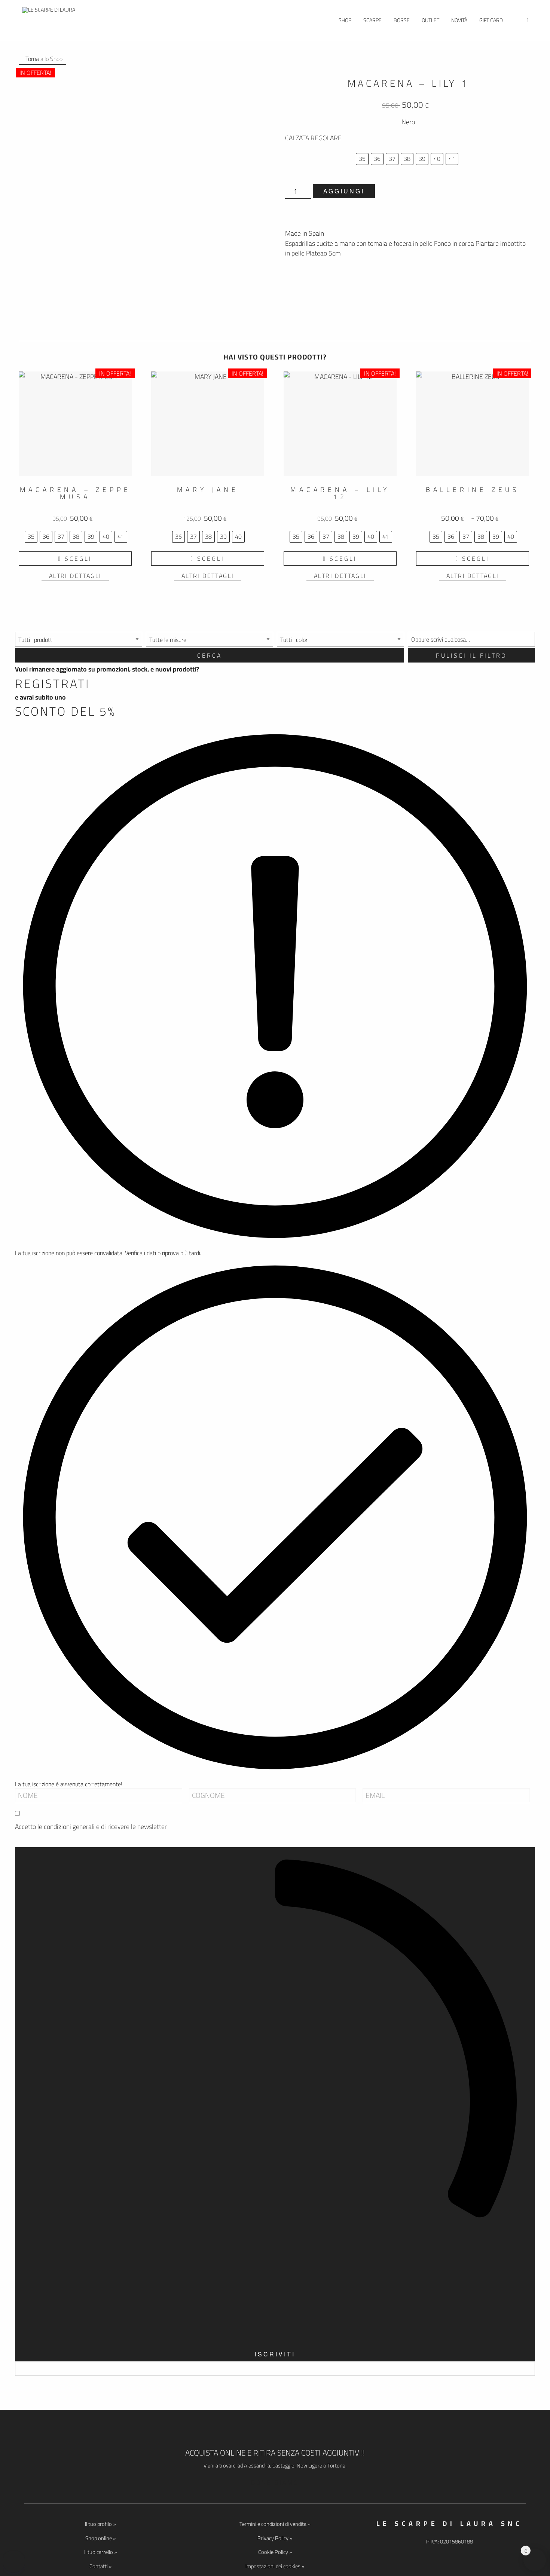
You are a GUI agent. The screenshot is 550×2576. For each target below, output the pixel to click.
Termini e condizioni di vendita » (275, 2524)
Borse (402, 20)
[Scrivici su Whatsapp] (14, 2561)
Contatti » (100, 2566)
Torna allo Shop (42, 59)
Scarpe (372, 20)
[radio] (362, 159)
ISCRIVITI (275, 2354)
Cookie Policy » (275, 2552)
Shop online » (100, 2538)
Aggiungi (344, 191)
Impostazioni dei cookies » (275, 2566)
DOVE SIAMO (275, 2482)
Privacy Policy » (275, 2538)
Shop (345, 20)
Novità (459, 20)
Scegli (78, 559)
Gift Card (491, 20)
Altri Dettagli (75, 576)
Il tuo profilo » (100, 2524)
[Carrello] (527, 20)
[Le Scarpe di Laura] (51, 20)
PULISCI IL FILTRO (471, 655)
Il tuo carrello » (100, 2552)
